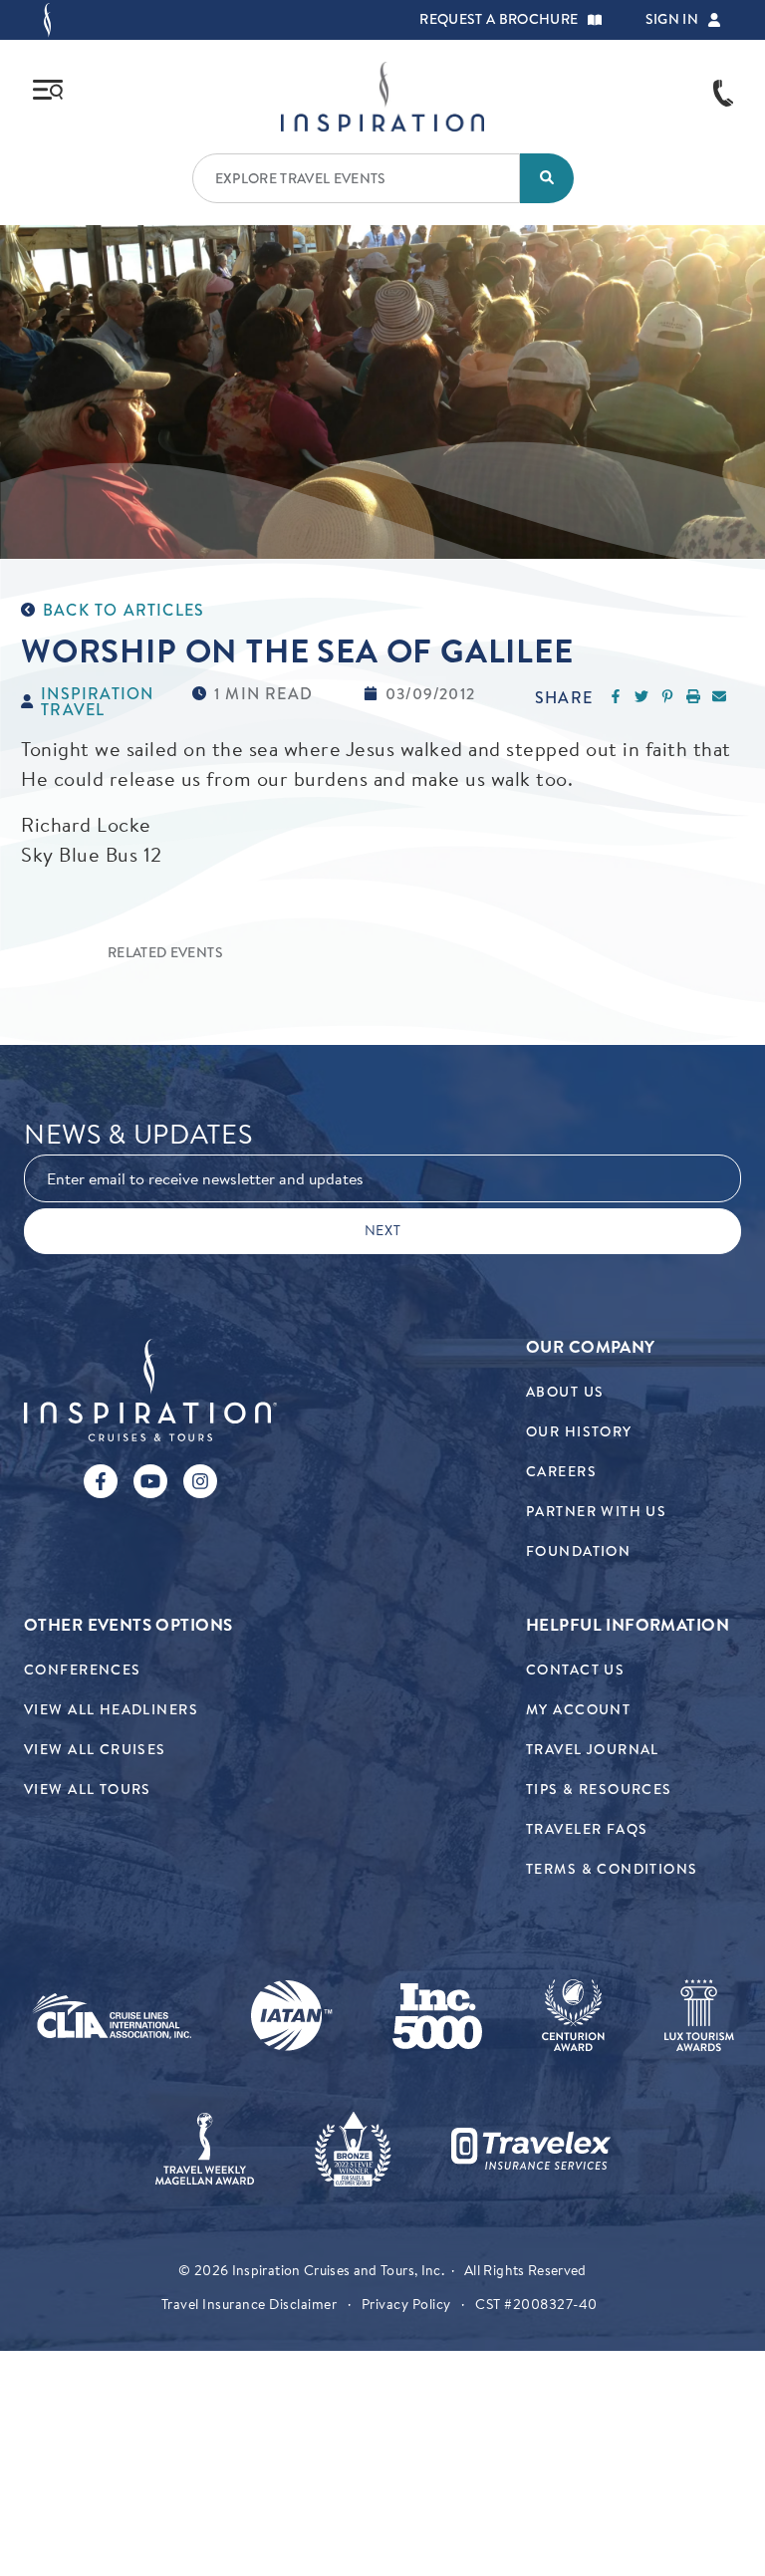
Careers (561, 1472)
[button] (595, 20)
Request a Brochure (499, 20)
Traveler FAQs (587, 1829)
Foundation (578, 1551)
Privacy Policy (406, 2304)
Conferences (83, 1670)
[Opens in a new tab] (112, 2016)
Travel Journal (593, 1750)
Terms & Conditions (612, 1869)
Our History (579, 1432)
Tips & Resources (599, 1790)
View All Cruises (95, 1750)
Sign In (672, 20)
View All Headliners (111, 1710)
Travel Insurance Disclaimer (250, 2304)
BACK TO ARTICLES (124, 611)
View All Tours (88, 1790)
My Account (578, 1710)
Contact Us (575, 1670)
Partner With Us (596, 1512)
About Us (565, 1392)
